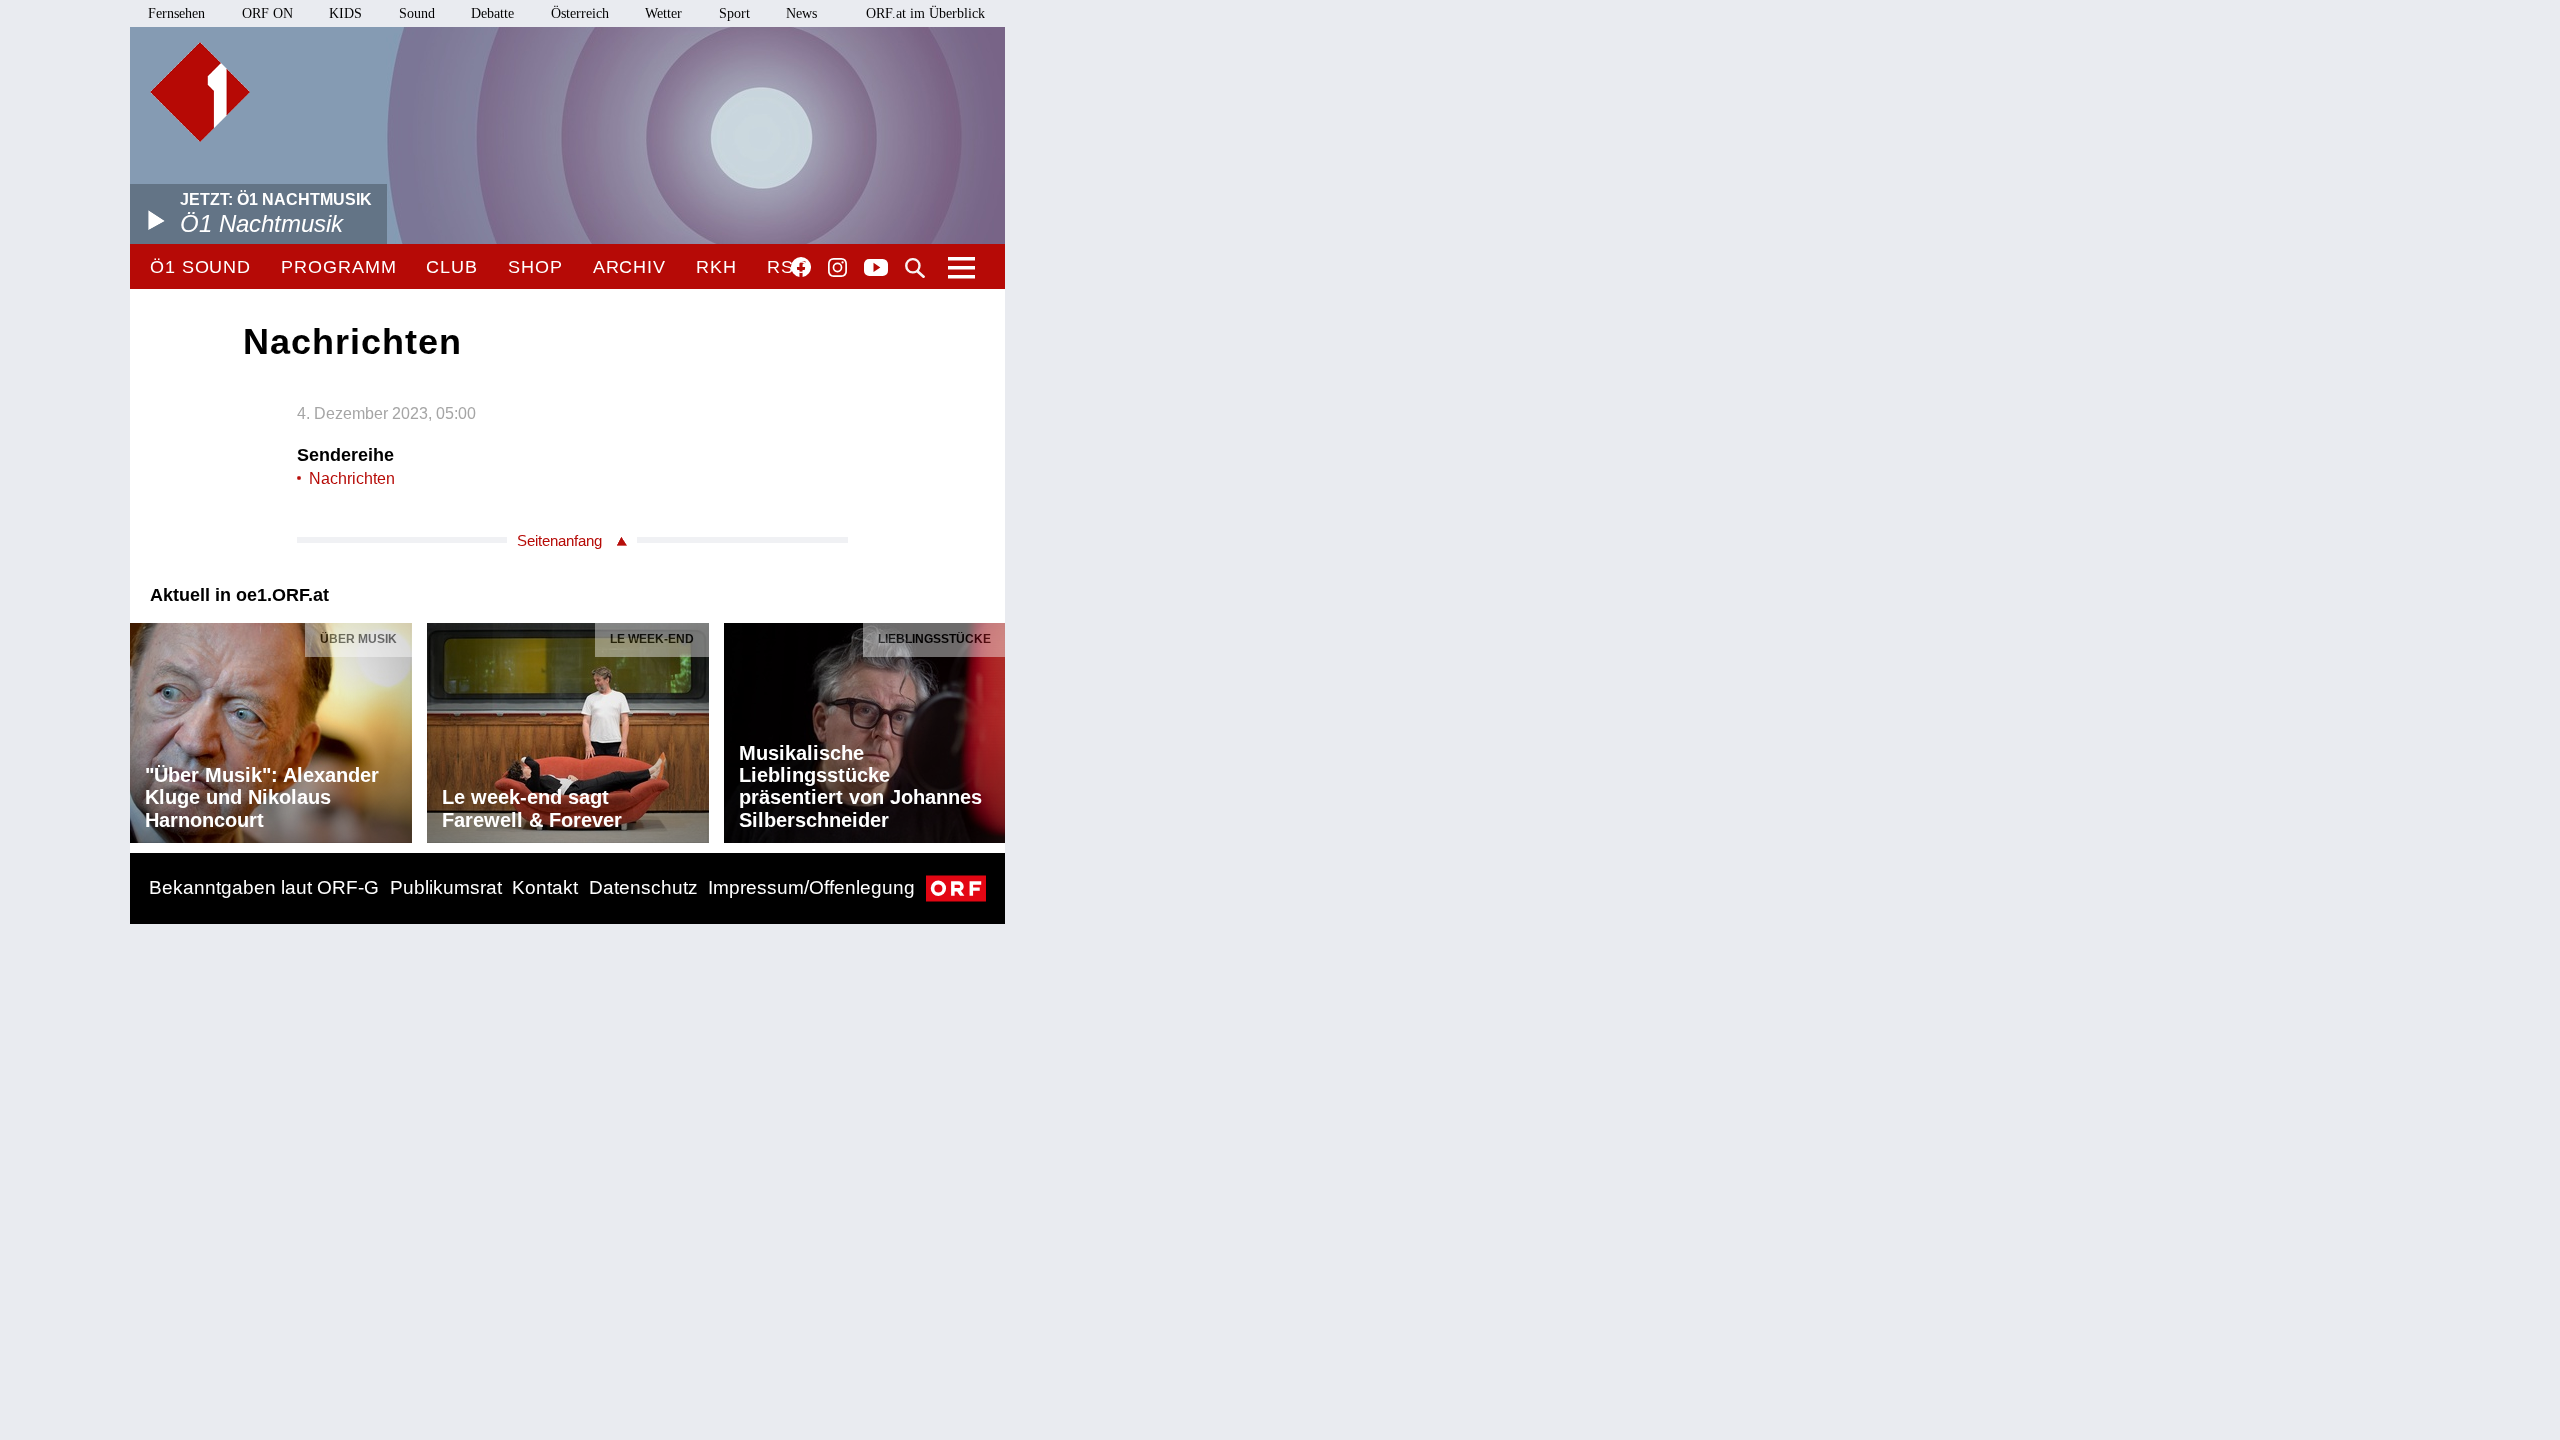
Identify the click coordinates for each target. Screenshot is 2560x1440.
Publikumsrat (446, 887)
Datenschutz (643, 887)
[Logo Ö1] (200, 92)
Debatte (492, 13)
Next (989, 728)
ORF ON (267, 13)
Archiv (629, 267)
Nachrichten (352, 478)
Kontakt (545, 887)
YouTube (876, 269)
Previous (146, 728)
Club (452, 267)
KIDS (345, 13)
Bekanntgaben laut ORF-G (264, 887)
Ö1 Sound (200, 267)
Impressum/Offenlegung (811, 887)
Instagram (837, 268)
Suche (915, 268)
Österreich (580, 13)
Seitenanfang (559, 540)
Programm (338, 267)
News (801, 13)
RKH (716, 267)
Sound (417, 13)
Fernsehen (176, 13)
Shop (535, 267)
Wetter (663, 13)
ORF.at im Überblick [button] (925, 13)
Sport (734, 13)
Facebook (801, 267)
